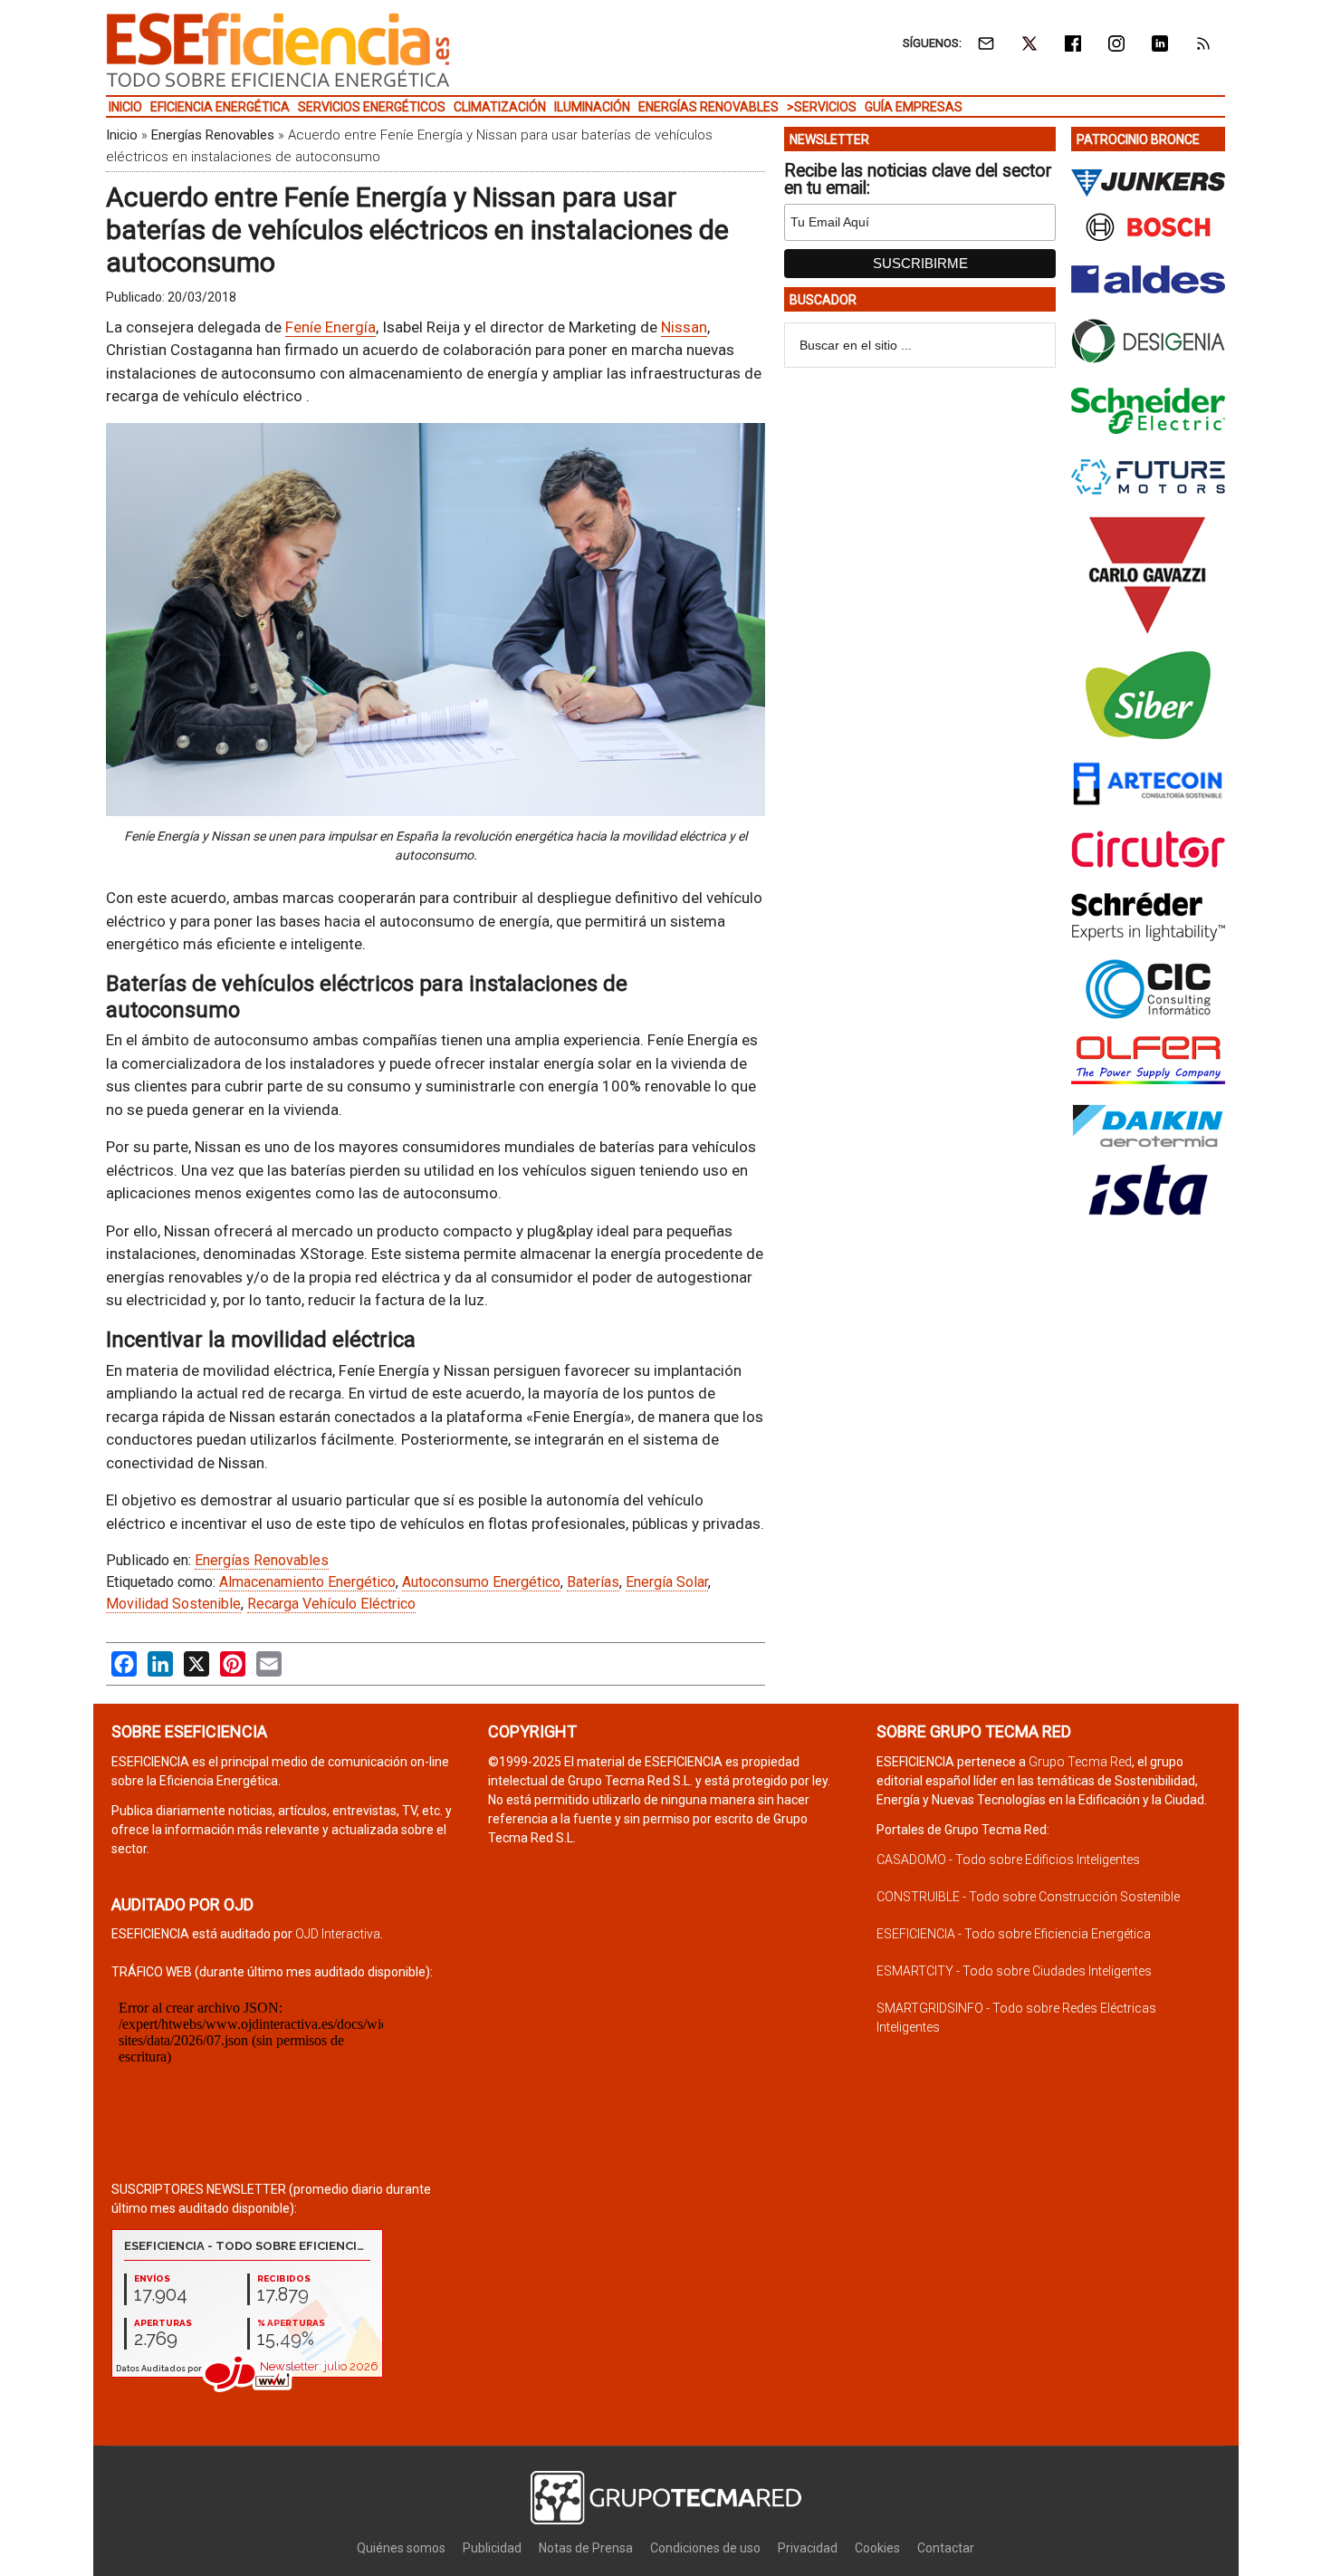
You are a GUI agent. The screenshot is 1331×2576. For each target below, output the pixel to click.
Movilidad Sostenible (173, 1604)
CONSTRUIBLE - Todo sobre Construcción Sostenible (1028, 1897)
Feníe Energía (330, 327)
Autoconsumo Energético (481, 1582)
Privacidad (808, 2548)
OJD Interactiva (338, 1934)
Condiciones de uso (705, 2548)
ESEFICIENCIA (278, 50)
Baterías (593, 1582)
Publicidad (492, 2548)
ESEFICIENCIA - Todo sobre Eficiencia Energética (1014, 1934)
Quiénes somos (401, 2548)
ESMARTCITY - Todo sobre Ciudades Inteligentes (1014, 1971)
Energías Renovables (213, 135)
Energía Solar (667, 1582)
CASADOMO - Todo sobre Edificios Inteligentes (1008, 1860)
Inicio (122, 135)
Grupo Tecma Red (1080, 1762)
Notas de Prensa (586, 2548)
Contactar (946, 2548)
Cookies (877, 2548)
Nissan (684, 327)
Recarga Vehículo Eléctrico (331, 1604)
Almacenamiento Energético (307, 1582)
